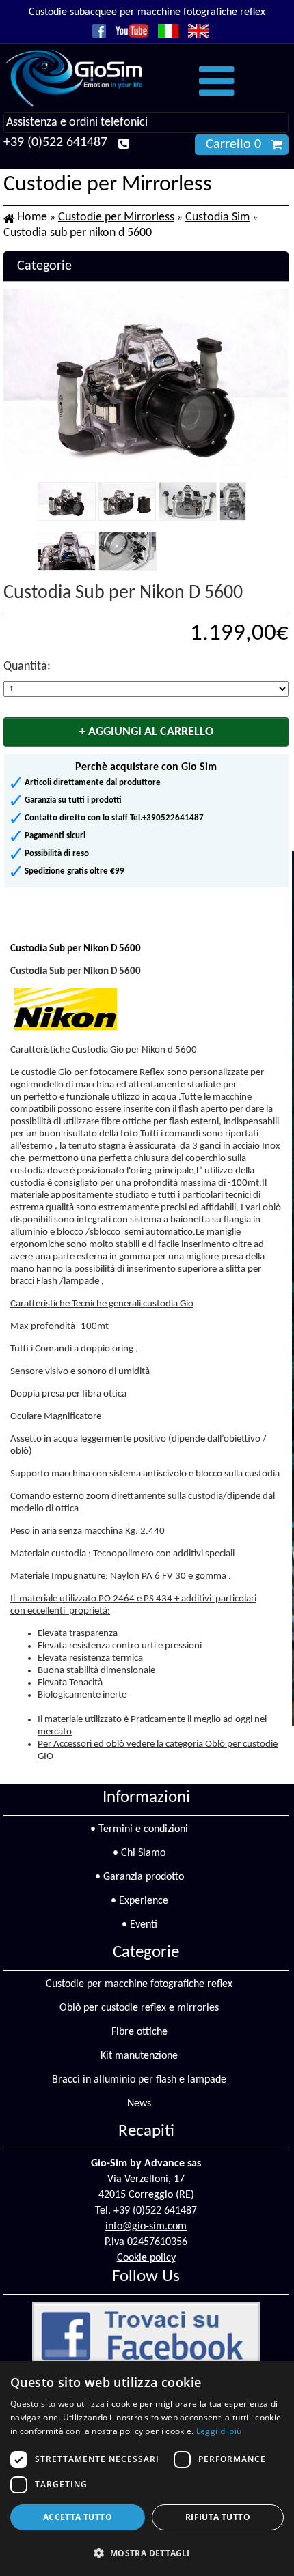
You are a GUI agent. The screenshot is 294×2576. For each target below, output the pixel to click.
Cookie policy (146, 2258)
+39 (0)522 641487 (55, 143)
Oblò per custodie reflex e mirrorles (139, 2008)
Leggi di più (219, 2431)
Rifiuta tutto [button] (218, 2517)
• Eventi (139, 1925)
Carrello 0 (233, 145)
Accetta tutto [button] (78, 2517)
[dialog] (147, 2468)
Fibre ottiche (139, 2032)
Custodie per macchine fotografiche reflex (139, 1984)
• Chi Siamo (139, 1853)
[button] (147, 2552)
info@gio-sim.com (146, 2227)
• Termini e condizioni (139, 1829)
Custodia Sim (217, 217)
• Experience (139, 1901)
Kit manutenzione (139, 2056)
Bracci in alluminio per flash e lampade (139, 2080)
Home (32, 217)
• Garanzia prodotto (139, 1877)
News (139, 2104)
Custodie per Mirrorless (116, 217)
